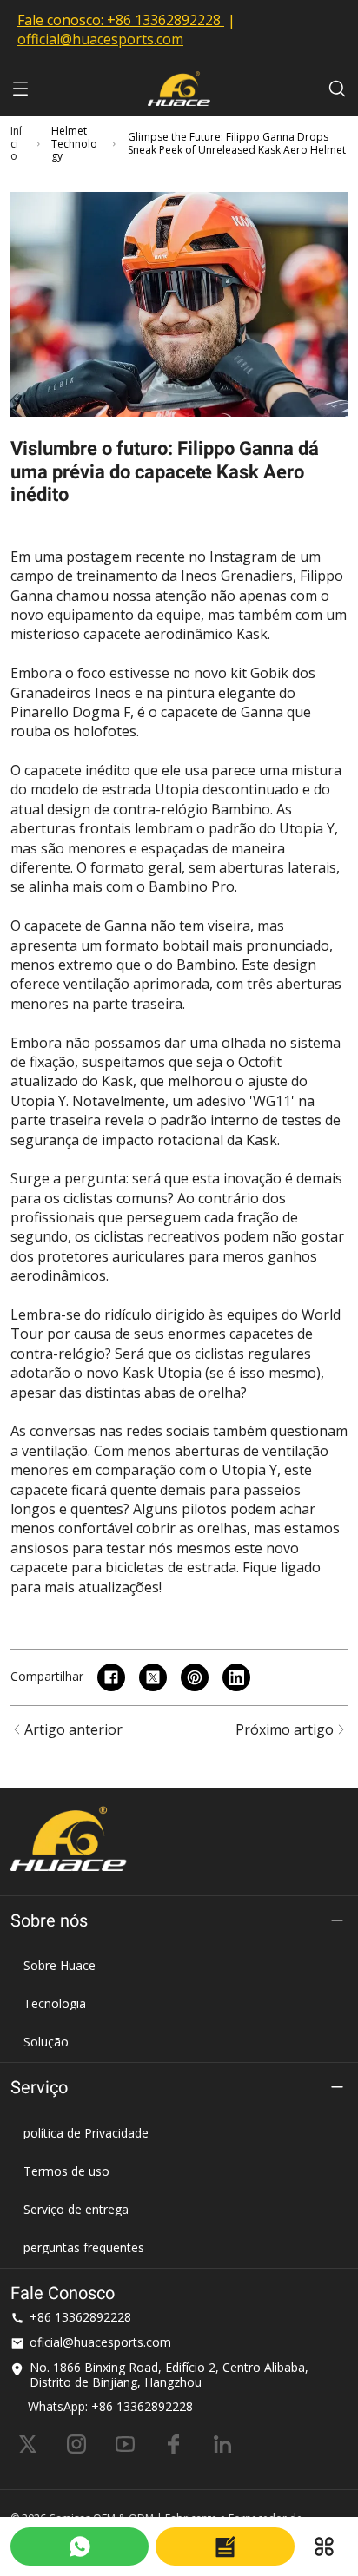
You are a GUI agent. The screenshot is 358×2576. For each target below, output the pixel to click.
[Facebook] (174, 2444)
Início (16, 144)
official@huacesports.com (100, 39)
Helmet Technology (74, 144)
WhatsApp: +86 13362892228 (110, 2406)
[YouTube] (125, 2444)
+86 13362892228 (164, 20)
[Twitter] (28, 2444)
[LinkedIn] (222, 2444)
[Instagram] (76, 2444)
